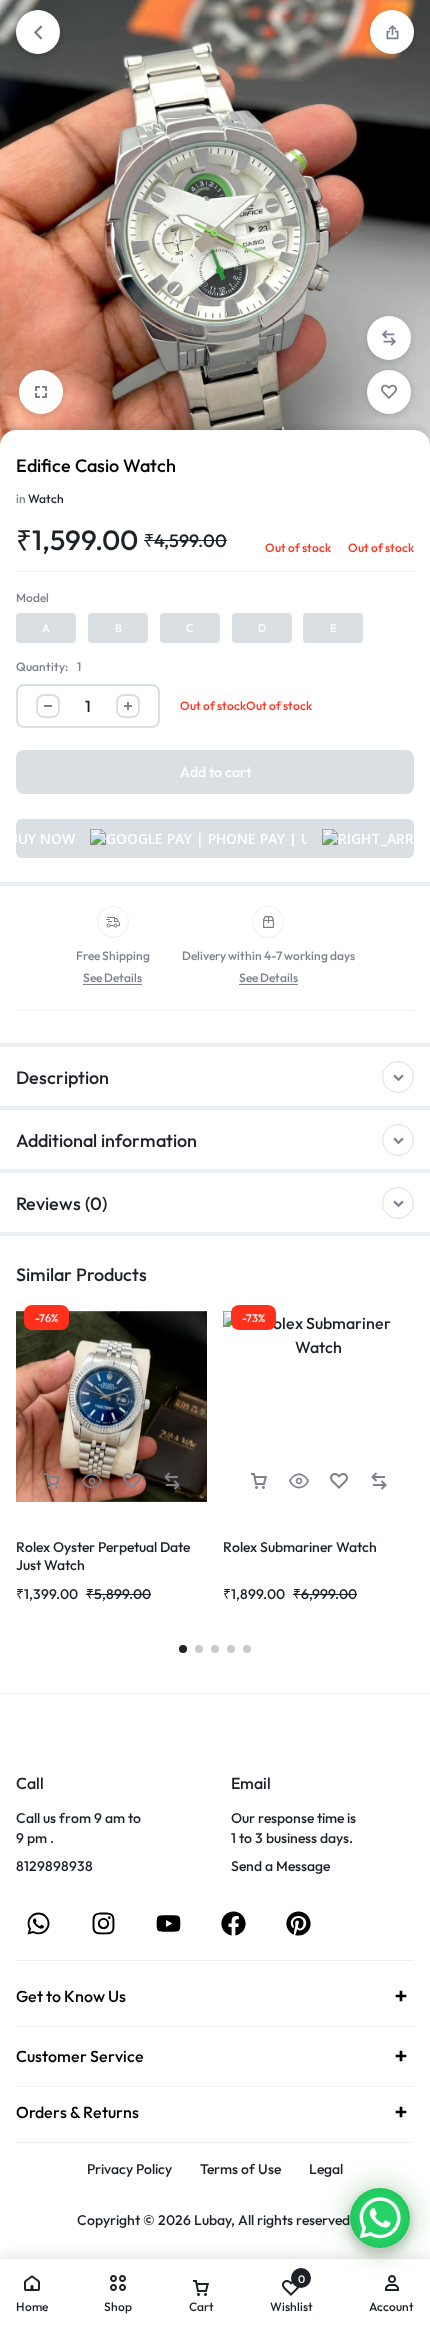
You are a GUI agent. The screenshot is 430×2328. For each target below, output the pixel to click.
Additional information (106, 1140)
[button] (392, 32)
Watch (46, 498)
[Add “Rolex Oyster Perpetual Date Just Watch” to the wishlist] (132, 1481)
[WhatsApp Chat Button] (380, 2218)
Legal (326, 2169)
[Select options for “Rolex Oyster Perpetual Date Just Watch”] (52, 1481)
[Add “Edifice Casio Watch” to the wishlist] (389, 392)
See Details (112, 978)
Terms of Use (240, 2169)
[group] (111, 1406)
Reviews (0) (61, 1203)
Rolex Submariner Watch (300, 1547)
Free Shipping (113, 956)
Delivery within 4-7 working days (268, 956)
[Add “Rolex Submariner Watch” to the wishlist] (339, 1481)
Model (32, 597)
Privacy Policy (129, 2169)
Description (62, 1077)
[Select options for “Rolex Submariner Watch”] (259, 1481)
